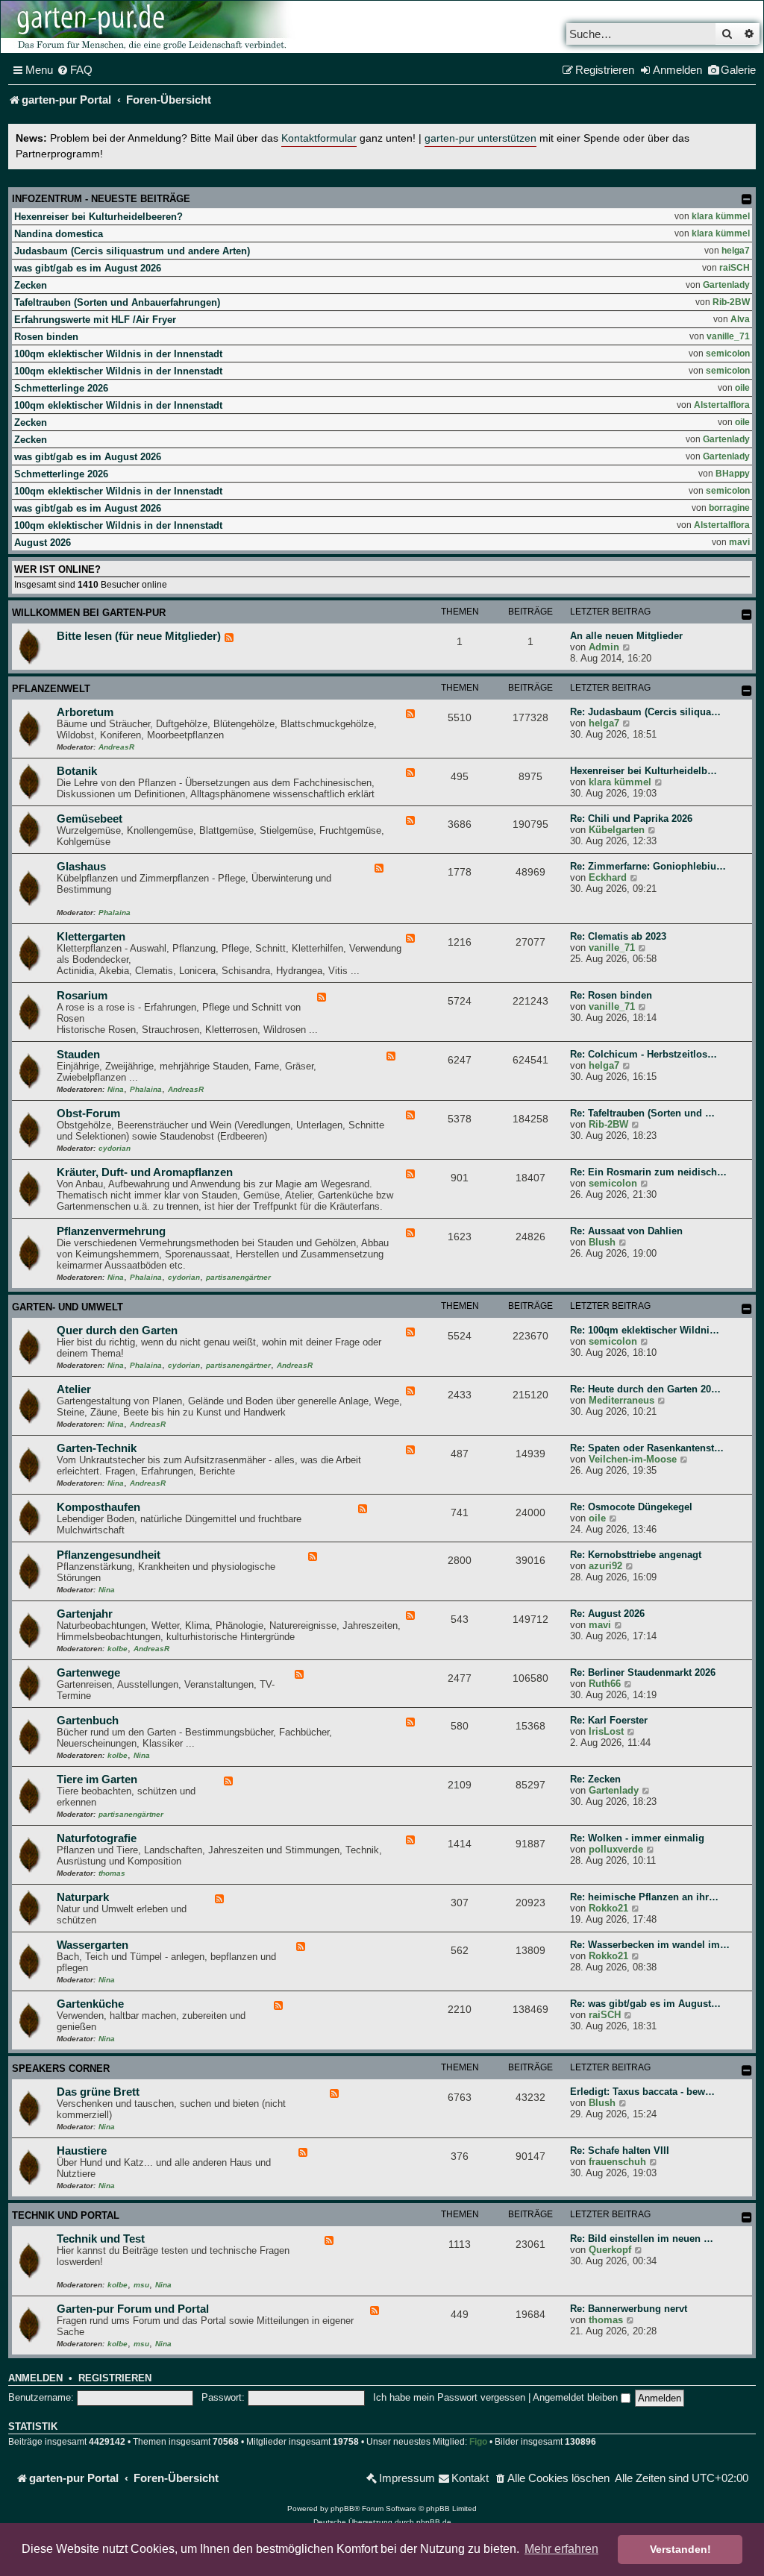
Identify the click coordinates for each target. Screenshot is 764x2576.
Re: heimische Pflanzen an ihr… (644, 1897)
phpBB (342, 2509)
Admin (604, 647)
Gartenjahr (85, 1614)
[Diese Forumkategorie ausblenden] (747, 615)
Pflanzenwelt (51, 689)
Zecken (31, 285)
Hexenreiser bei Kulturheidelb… (644, 771)
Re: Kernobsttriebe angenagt (636, 1555)
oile (742, 388)
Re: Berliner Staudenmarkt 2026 (643, 1672)
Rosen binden (46, 337)
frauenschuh (617, 2162)
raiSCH (735, 268)
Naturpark (83, 1897)
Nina (116, 1089)
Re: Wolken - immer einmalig (637, 1838)
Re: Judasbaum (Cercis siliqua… (645, 712)
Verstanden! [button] (680, 2549)
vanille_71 (728, 336)
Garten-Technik (97, 1448)
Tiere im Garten (97, 1779)
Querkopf (610, 2250)
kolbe (118, 1649)
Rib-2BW (731, 302)
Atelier (74, 1389)
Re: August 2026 (607, 1614)
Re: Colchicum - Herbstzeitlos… (644, 1054)
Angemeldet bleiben (577, 2397)
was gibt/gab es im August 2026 (88, 268)
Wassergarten (93, 1945)
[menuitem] (75, 70)
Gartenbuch (88, 1721)
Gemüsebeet (90, 819)
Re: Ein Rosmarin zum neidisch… (648, 1172)
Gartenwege (88, 1673)
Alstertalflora (722, 405)
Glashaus (81, 867)
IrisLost (606, 1731)
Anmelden (35, 2378)
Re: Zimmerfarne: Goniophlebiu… (648, 866)
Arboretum (85, 712)
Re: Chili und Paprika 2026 (631, 819)
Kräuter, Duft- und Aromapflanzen (145, 1172)
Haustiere (82, 2151)
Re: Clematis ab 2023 (618, 936)
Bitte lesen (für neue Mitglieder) (139, 636)
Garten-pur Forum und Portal (133, 2309)
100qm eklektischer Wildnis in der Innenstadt (118, 354)
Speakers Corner (61, 2068)
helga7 (736, 251)
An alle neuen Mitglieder (626, 636)
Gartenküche (90, 2004)
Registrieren (115, 2378)
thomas (112, 1873)
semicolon (728, 354)
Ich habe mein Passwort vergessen (449, 2397)
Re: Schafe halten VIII (620, 2151)
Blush (602, 1242)
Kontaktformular (319, 138)
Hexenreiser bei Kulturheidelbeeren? (98, 217)
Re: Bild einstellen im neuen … (642, 2239)
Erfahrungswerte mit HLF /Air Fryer (95, 320)
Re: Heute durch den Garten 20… (645, 1389)
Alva (740, 319)
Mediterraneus (621, 1400)
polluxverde (616, 1849)
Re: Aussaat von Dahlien (626, 1231)
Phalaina (115, 912)
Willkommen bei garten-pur (89, 613)
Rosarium (82, 996)
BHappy (733, 474)
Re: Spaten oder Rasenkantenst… (647, 1448)
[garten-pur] (150, 27)
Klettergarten (91, 937)
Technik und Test (101, 2239)
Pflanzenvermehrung (111, 1231)
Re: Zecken (595, 1779)
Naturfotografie (97, 1838)
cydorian (115, 1148)
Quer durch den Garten (117, 1331)
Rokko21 (608, 1908)
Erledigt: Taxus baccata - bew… (642, 2092)
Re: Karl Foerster (609, 1720)
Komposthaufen (98, 1507)
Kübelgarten (617, 830)
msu (141, 2285)
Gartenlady (726, 285)
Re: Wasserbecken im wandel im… (650, 1945)
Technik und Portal (66, 2215)
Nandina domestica (59, 234)
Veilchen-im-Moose (633, 1459)
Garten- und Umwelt (68, 1307)
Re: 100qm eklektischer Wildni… (645, 1330)
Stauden (78, 1055)
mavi (739, 542)
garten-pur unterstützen (480, 138)
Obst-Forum (88, 1113)
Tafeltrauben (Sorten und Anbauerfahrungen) (117, 302)
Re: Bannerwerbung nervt (629, 2309)
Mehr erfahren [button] (561, 2549)
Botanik (77, 771)
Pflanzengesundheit (109, 1555)
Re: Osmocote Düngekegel (631, 1507)
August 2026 (43, 543)
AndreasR (116, 747)
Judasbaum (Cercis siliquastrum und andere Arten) (132, 251)
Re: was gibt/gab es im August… (645, 2004)
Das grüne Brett (98, 2092)
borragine (729, 508)
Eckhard (608, 877)
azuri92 (605, 1566)
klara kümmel (721, 216)
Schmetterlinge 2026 (61, 388)
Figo (478, 2442)
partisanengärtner (238, 1277)
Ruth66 (605, 1684)
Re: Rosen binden (611, 995)
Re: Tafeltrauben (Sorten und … (642, 1113)
